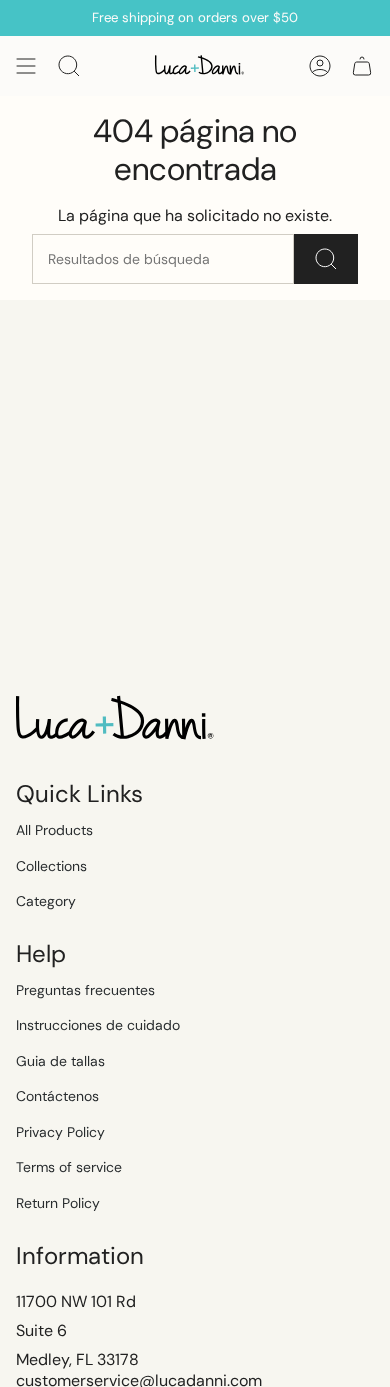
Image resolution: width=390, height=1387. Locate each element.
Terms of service (69, 1167)
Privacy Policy (60, 1132)
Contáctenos (57, 1096)
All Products (54, 830)
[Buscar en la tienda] (326, 259)
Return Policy (58, 1203)
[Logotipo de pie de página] (116, 720)
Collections (51, 866)
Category (46, 901)
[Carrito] (362, 66)
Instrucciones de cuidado (98, 1025)
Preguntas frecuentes (85, 990)
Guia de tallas (60, 1061)
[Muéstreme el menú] (26, 66)
